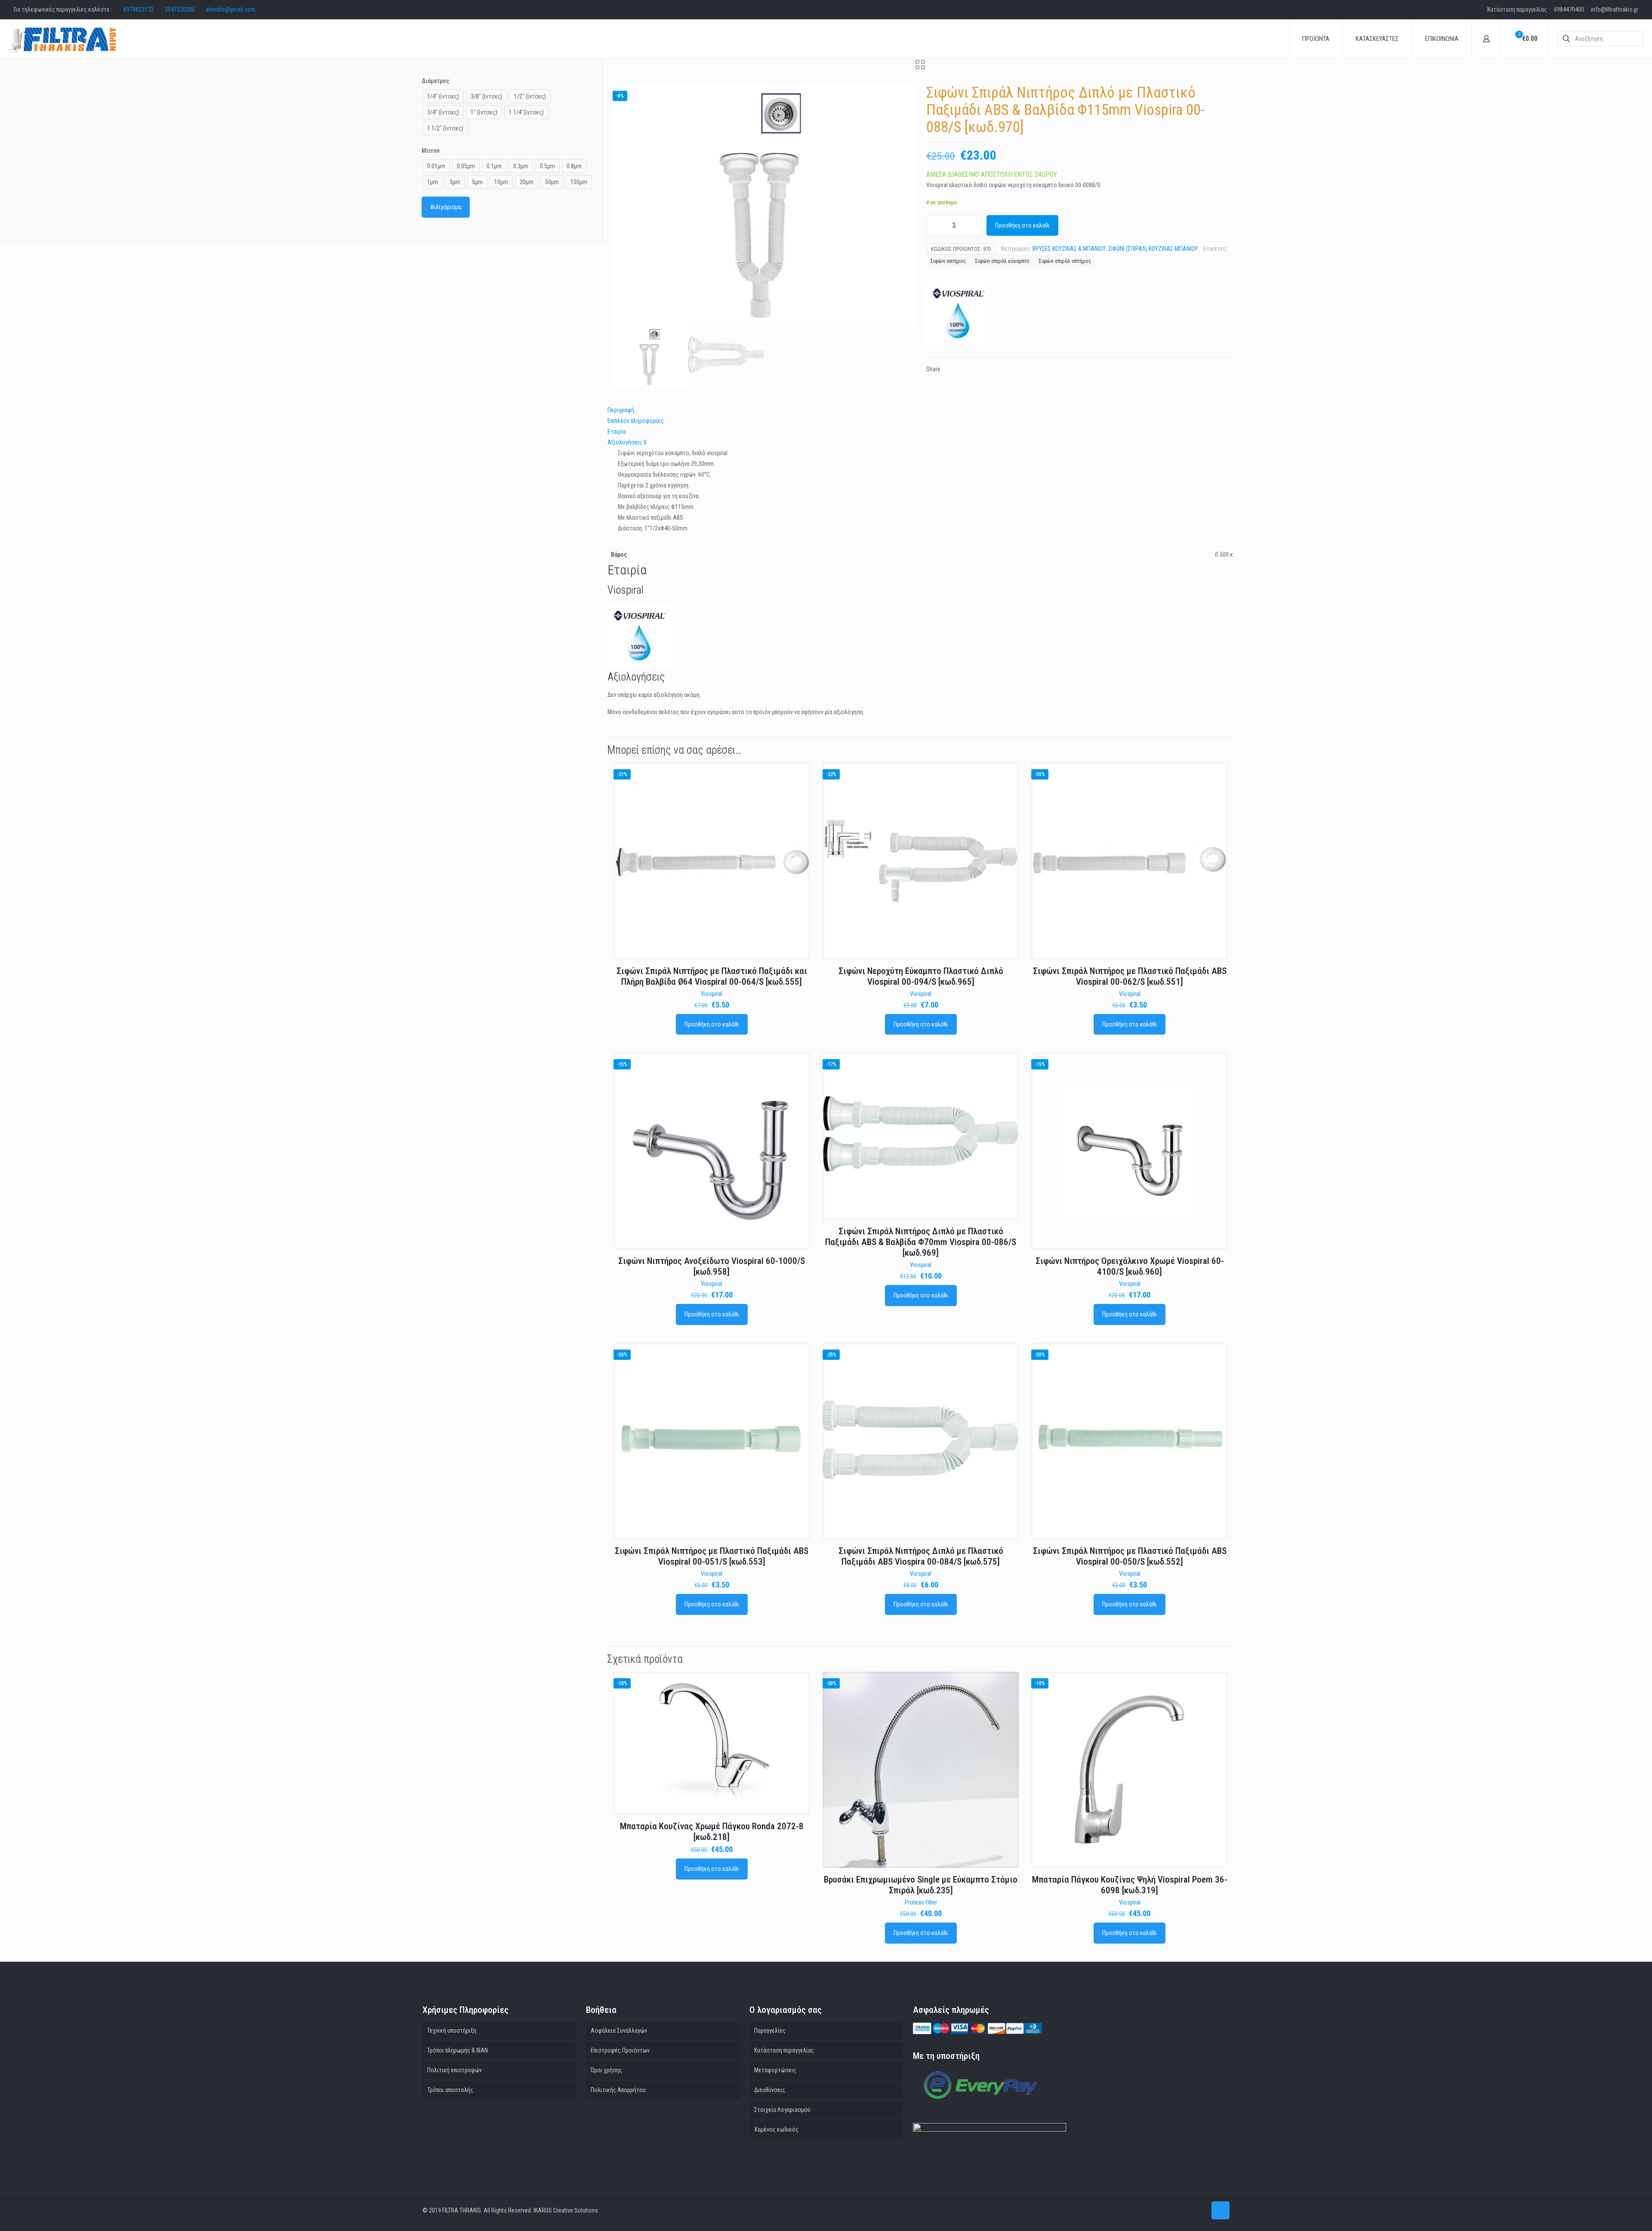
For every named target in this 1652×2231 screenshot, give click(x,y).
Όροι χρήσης (606, 2070)
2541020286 (180, 9)
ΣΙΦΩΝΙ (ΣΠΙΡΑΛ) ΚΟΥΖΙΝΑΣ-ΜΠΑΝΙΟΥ (1153, 249)
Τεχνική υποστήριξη (452, 2031)
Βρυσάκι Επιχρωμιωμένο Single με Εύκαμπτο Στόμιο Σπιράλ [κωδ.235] (921, 1885)
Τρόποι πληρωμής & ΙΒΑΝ (458, 2050)
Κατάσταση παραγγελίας (1517, 9)
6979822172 (139, 9)
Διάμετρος (435, 81)
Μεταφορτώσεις (775, 2070)
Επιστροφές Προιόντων (620, 2050)
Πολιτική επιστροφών (455, 2070)
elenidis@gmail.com (231, 9)
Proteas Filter (921, 1902)
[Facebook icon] (1200, 2210)
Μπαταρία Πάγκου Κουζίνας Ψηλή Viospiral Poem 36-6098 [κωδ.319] (1130, 1885)
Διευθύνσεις (770, 2090)
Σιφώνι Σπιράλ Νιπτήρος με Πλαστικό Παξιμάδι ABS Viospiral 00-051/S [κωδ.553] (712, 1556)
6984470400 (1569, 9)
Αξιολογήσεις (627, 442)
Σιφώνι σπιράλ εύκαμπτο (1002, 261)
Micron (431, 151)
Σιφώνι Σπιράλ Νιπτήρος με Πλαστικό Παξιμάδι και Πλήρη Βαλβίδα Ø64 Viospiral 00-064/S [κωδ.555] (712, 976)
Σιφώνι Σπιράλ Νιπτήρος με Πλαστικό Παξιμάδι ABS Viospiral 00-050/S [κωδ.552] (1130, 1556)
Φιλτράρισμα (446, 207)
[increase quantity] (972, 225)
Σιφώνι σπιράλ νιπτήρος (1065, 261)
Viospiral (712, 994)
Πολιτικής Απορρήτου (618, 2090)
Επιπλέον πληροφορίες (636, 421)
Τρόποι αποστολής (450, 2090)
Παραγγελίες (770, 2031)
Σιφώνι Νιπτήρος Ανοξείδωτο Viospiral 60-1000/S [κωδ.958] (712, 1266)
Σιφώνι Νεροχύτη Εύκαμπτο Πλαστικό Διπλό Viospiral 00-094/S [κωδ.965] (921, 976)
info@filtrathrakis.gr (1615, 9)
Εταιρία (617, 431)
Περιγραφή (621, 410)
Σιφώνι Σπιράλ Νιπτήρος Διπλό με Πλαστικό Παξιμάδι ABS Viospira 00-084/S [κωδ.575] (921, 1556)
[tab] (921, 410)
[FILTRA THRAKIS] (62, 39)
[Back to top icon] (1221, 2210)
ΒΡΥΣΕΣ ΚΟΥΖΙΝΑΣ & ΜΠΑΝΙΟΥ (1069, 249)
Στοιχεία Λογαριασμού (782, 2110)
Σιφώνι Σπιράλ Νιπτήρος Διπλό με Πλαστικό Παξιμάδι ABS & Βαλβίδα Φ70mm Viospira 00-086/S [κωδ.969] (921, 1242)
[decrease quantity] (936, 225)
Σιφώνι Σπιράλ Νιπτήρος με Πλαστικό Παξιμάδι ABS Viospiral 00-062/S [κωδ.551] (1130, 976)
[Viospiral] (959, 314)
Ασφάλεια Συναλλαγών (619, 2031)
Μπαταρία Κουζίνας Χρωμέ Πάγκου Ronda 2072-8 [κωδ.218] (712, 1832)
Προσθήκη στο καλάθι (1022, 225)
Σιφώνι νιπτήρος (948, 261)
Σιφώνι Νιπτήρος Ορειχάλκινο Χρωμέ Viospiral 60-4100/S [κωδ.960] (1130, 1266)
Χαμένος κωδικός (776, 2129)
